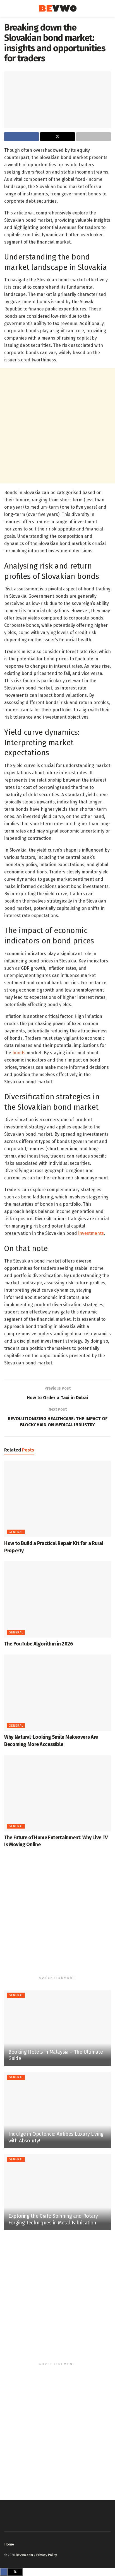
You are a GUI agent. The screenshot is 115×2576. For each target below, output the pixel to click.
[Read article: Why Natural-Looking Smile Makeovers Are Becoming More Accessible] (57, 1693)
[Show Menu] (7, 8)
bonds (19, 1053)
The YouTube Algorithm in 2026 (39, 1644)
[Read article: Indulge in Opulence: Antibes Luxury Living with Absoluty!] (57, 2110)
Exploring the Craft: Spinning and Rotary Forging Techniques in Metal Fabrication (53, 2219)
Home (9, 2544)
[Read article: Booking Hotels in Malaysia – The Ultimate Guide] (57, 2028)
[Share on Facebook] (21, 137)
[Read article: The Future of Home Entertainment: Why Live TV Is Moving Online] (57, 1793)
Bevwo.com (24, 2555)
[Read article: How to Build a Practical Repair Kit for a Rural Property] (57, 1499)
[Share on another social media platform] (94, 137)
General (16, 1532)
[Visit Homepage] (58, 9)
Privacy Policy (47, 2555)
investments (91, 1233)
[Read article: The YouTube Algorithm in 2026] (57, 1599)
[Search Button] (108, 8)
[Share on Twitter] (57, 137)
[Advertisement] (57, 426)
